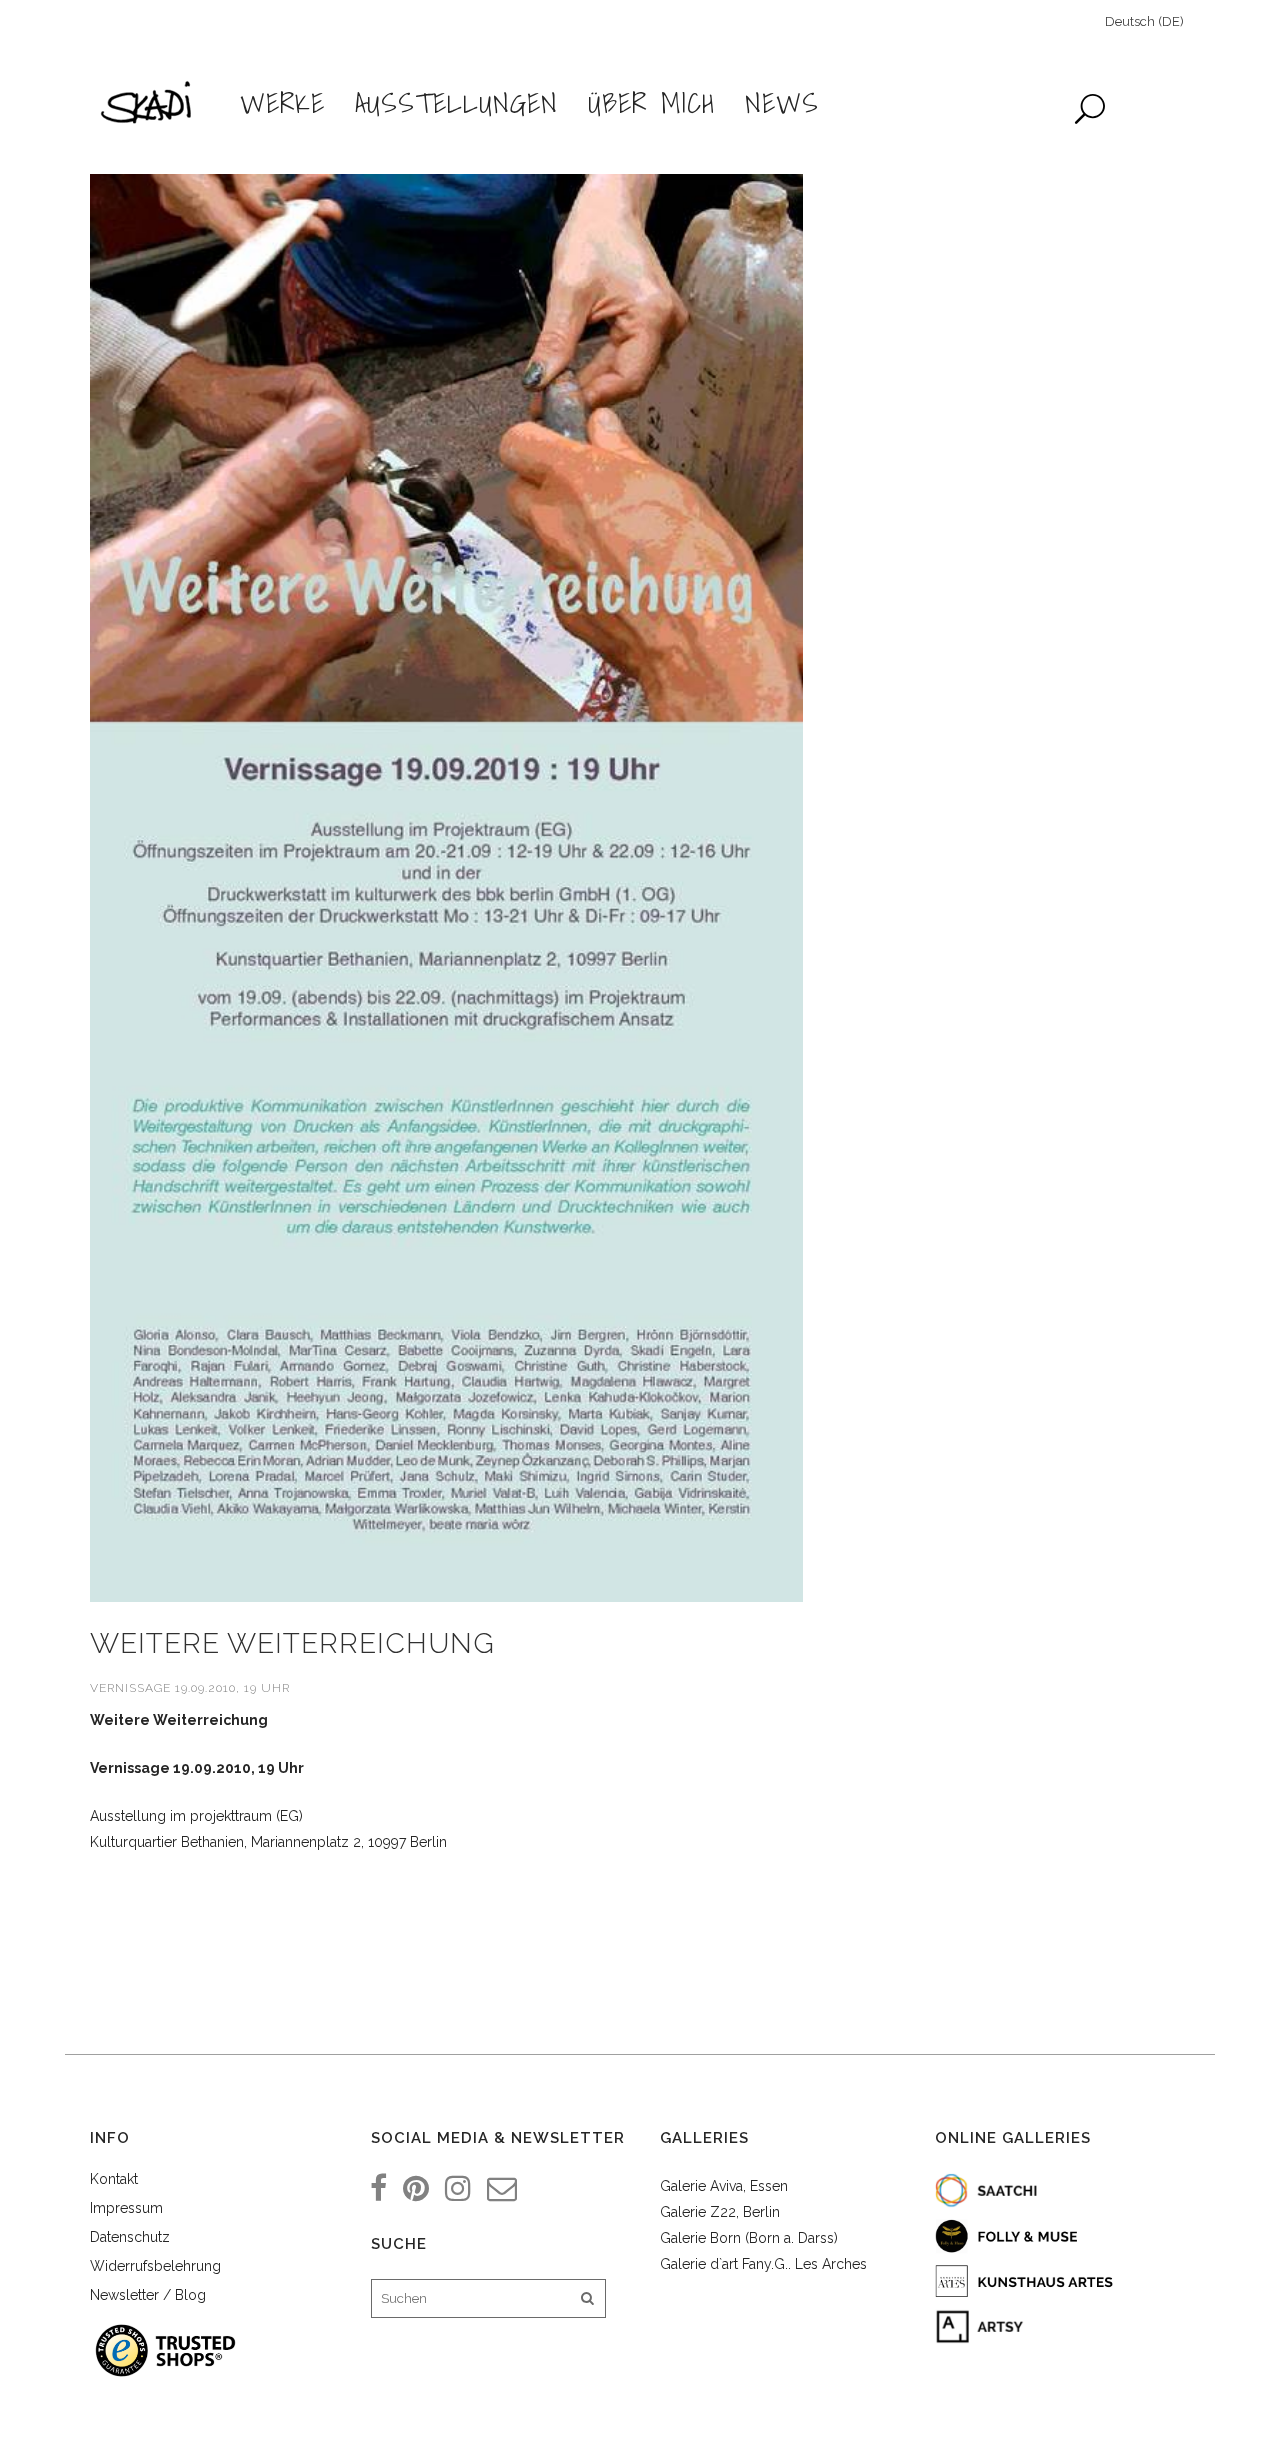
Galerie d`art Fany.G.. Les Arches (763, 2264)
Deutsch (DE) (1144, 21)
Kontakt (114, 2179)
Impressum (126, 2208)
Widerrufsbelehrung (155, 2266)
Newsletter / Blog (148, 2295)
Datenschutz (130, 2237)
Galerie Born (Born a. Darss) (749, 2238)
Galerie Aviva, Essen (724, 2186)
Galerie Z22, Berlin (720, 2212)
